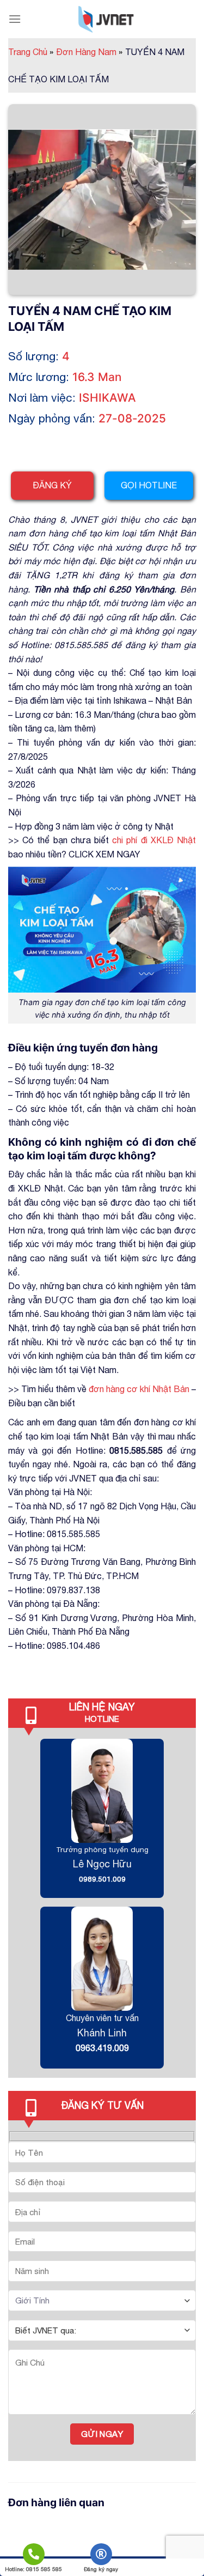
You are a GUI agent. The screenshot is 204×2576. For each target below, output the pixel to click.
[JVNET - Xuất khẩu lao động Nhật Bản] (106, 19)
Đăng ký (52, 485)
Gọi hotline (149, 485)
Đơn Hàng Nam (89, 52)
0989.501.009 (102, 1879)
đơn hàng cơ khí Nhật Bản (139, 1389)
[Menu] (15, 19)
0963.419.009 (102, 2048)
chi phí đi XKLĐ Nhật (154, 840)
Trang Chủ (31, 52)
